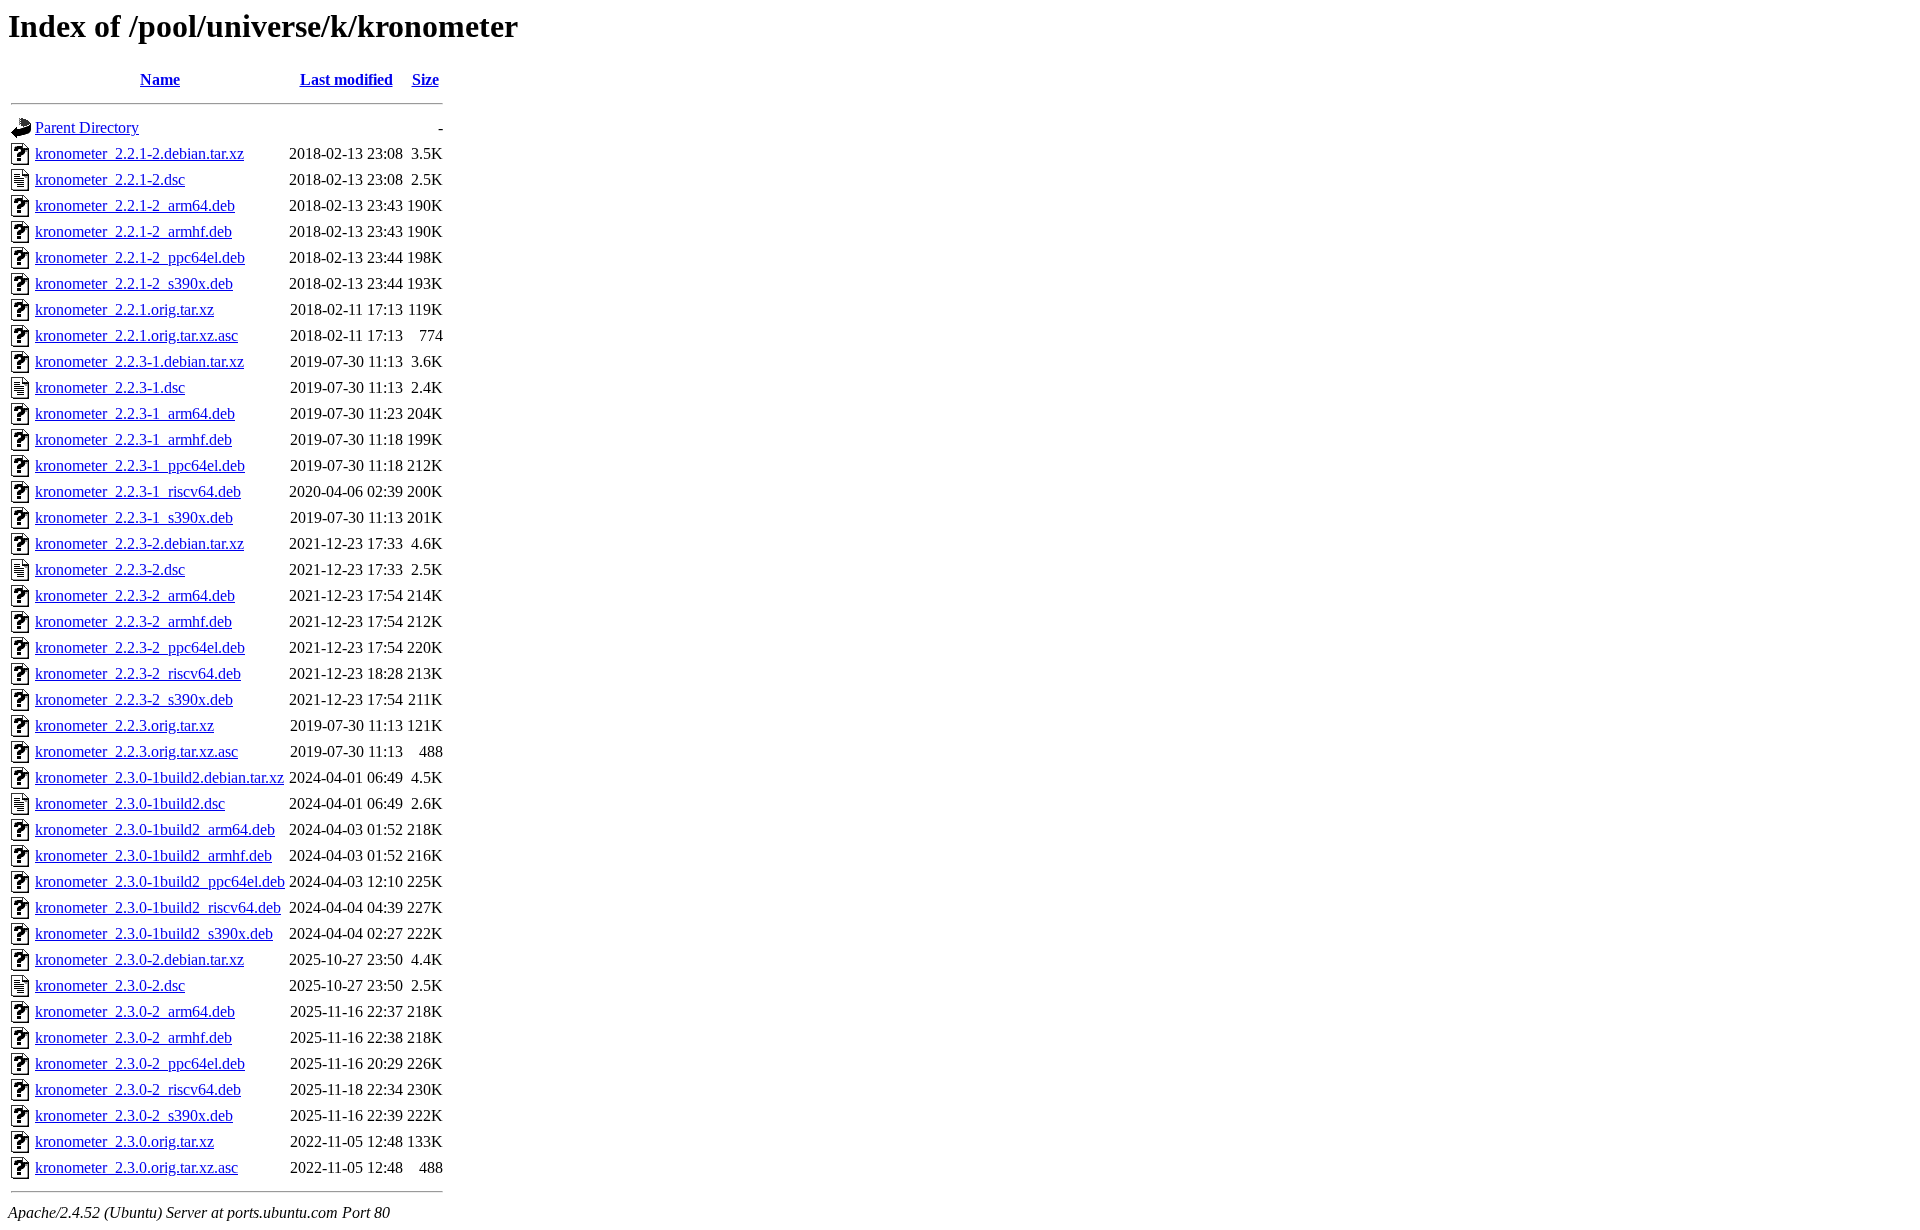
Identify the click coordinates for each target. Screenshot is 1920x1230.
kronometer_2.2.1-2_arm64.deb (135, 205)
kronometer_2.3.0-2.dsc (110, 985)
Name (160, 79)
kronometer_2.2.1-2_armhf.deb (133, 231)
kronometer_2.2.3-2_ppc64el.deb (140, 647)
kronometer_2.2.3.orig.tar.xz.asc (136, 751)
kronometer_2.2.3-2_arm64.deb (135, 595)
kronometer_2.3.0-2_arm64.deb (135, 1011)
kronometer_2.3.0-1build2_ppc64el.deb (160, 881)
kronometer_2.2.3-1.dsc (110, 387)
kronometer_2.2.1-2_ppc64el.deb (140, 257)
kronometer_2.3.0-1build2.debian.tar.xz (159, 777)
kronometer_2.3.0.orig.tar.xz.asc (136, 1167)
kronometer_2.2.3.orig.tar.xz (124, 725)
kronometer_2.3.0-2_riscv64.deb (138, 1089)
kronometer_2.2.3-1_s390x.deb (134, 517)
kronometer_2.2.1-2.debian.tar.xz (139, 153)
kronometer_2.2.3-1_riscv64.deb (138, 491)
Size (425, 79)
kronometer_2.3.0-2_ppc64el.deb (140, 1063)
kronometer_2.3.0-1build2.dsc (130, 803)
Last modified (346, 79)
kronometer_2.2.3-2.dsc (110, 569)
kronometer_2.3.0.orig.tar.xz (124, 1141)
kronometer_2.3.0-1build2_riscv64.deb (158, 907)
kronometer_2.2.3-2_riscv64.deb (138, 673)
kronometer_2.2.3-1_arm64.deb (135, 413)
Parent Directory (87, 127)
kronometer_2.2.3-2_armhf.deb (133, 621)
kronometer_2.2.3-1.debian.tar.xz (139, 361)
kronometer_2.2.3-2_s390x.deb (134, 699)
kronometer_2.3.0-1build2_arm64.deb (155, 829)
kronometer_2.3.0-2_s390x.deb (134, 1115)
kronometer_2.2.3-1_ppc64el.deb (140, 465)
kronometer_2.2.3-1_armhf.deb (133, 439)
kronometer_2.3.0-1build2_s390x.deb (154, 933)
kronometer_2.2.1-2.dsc (110, 179)
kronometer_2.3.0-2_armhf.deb (133, 1037)
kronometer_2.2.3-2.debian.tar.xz (139, 543)
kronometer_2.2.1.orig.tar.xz (124, 309)
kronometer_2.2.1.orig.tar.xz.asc (136, 335)
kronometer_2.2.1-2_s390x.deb (134, 283)
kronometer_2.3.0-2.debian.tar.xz (139, 959)
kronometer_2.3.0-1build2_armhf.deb (153, 855)
